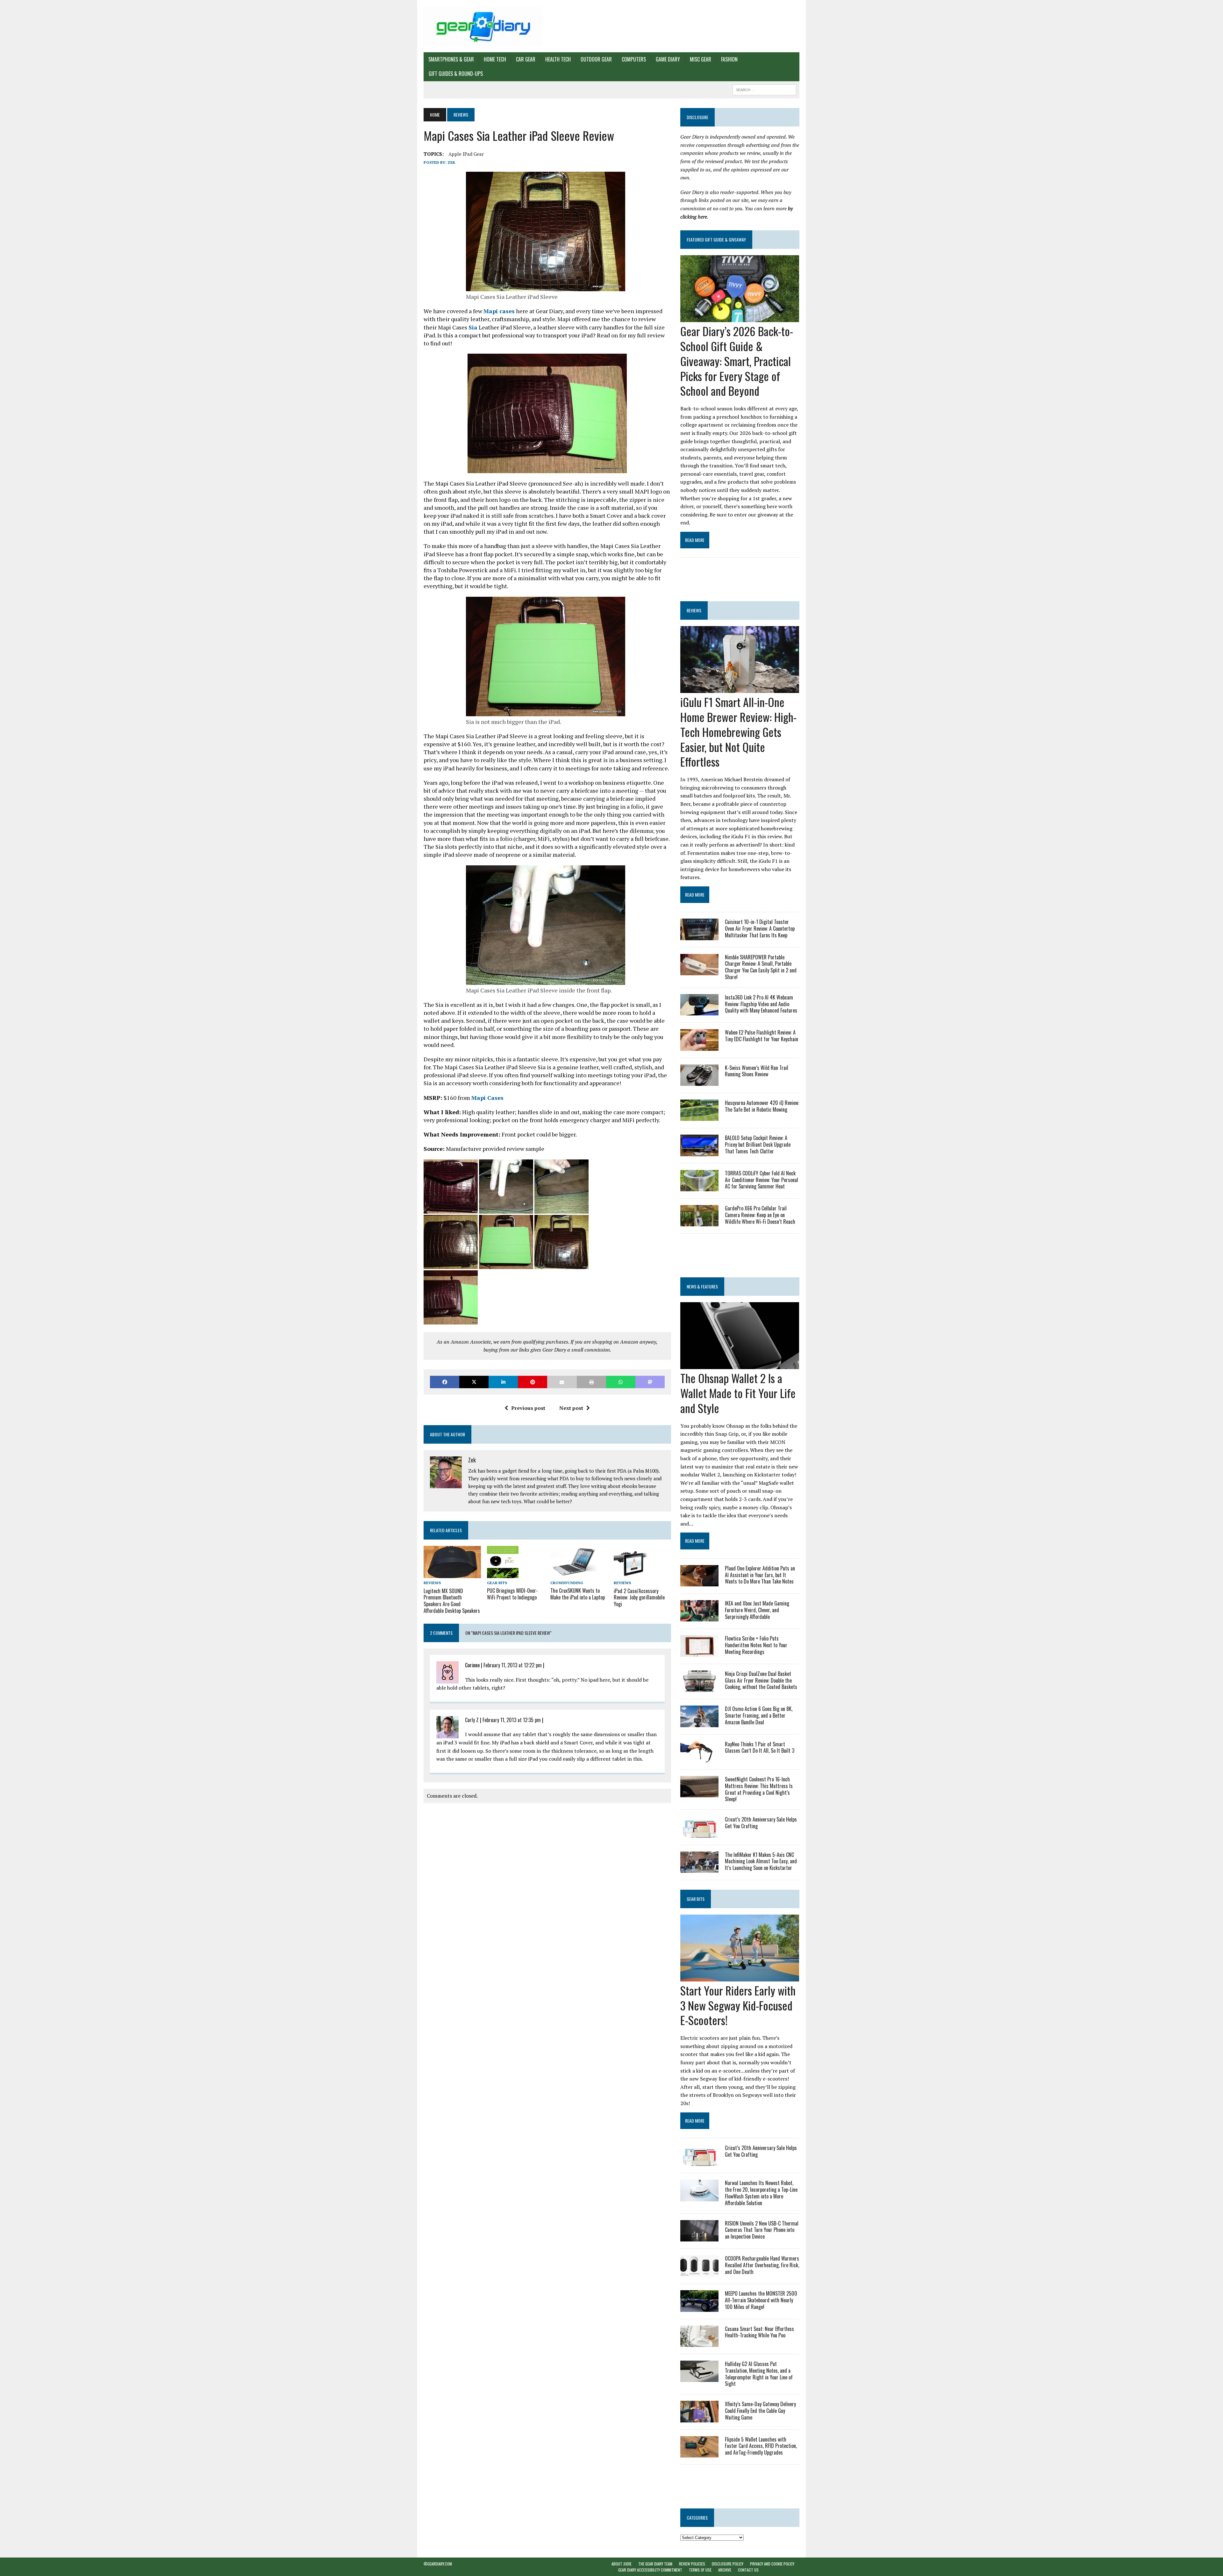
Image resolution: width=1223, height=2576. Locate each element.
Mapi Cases (487, 1098)
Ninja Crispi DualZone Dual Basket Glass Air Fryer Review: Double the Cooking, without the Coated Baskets (761, 1680)
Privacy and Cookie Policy (772, 2564)
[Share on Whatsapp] (621, 1382)
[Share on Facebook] (445, 1382)
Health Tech (558, 59)
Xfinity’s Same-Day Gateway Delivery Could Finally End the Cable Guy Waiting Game (760, 2411)
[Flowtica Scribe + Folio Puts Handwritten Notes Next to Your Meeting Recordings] (699, 1652)
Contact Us (748, 2570)
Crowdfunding (567, 1583)
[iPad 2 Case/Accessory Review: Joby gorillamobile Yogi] (632, 1574)
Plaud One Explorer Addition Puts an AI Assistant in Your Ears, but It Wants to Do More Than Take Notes (760, 1575)
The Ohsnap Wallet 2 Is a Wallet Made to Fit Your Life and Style (738, 1393)
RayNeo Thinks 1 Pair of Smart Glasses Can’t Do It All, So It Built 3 (760, 1747)
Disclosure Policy (728, 2564)
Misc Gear (701, 59)
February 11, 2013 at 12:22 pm (513, 1665)
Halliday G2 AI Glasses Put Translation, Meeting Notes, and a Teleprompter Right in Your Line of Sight (759, 2374)
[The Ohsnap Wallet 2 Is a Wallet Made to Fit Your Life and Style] (740, 1365)
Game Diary (668, 59)
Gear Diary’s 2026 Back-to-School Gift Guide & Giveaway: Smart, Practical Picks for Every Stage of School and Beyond (737, 361)
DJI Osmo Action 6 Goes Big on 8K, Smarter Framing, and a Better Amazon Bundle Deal (759, 1715)
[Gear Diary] (483, 26)
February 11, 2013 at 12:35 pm (512, 1720)
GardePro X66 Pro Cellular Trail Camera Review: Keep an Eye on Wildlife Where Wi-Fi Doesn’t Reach (760, 1215)
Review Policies (692, 2564)
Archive (725, 2570)
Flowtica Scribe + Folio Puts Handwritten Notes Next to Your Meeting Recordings (756, 1645)
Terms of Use (700, 2570)
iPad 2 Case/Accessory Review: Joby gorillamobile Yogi (639, 1598)
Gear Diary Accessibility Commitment (650, 2570)
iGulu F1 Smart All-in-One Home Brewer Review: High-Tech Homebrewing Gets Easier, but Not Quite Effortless (738, 732)
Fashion (729, 59)
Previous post (528, 1408)
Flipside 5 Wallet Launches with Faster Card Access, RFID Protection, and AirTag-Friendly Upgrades (761, 2446)
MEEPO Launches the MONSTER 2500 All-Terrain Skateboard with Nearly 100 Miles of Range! (761, 2300)
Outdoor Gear (596, 59)
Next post (571, 1408)
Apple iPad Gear (466, 154)
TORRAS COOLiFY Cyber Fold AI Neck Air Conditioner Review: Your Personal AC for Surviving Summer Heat (762, 1180)
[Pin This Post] (533, 1382)
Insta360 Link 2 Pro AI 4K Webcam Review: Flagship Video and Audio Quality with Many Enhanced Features (761, 1004)
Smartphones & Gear (451, 59)
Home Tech (495, 59)
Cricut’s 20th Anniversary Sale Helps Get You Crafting (761, 1823)
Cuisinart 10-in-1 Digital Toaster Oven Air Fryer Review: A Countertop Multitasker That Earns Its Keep (760, 928)
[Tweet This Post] (474, 1382)
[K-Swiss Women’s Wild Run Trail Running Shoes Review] (699, 1081)
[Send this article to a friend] (562, 1382)
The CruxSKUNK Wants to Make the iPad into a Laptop (578, 1594)
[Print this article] (591, 1382)
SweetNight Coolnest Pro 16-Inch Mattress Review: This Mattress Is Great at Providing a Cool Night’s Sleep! (759, 1789)
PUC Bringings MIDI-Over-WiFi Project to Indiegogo (512, 1594)
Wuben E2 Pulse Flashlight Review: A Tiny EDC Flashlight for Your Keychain (762, 1036)
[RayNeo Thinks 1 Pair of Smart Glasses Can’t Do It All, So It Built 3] (699, 1758)
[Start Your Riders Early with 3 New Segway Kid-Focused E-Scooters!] (740, 1977)
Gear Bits (497, 1583)
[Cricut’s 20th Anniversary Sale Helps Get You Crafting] (699, 1833)
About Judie (622, 2564)
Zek (451, 162)
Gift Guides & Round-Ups (456, 74)
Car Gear (526, 59)
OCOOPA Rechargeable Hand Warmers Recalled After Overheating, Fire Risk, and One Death (762, 2265)
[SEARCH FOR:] (764, 89)
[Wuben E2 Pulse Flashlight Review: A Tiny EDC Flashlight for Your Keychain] (699, 1046)
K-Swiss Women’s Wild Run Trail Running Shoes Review (757, 1071)
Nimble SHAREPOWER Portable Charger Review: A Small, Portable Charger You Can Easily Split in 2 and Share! (761, 967)
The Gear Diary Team (655, 2564)
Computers (634, 59)
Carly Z (472, 1720)
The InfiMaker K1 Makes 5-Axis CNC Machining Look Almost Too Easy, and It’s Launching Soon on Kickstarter (761, 1861)
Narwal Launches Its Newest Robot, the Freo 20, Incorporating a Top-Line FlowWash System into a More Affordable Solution (761, 2193)
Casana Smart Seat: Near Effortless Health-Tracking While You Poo (759, 2332)
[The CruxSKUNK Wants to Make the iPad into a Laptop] (574, 1574)
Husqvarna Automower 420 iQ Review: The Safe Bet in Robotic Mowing (762, 1106)
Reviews (432, 1583)
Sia (473, 327)
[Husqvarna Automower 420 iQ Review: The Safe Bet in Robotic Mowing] (699, 1117)
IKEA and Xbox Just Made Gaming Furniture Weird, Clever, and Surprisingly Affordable (757, 1610)
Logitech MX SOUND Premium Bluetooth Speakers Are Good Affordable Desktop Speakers (452, 1601)
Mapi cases (499, 311)
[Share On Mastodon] (650, 1382)
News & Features (702, 1286)
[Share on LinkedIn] (503, 1382)
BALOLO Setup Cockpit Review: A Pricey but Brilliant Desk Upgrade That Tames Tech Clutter (758, 1144)
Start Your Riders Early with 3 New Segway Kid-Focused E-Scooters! (738, 2005)
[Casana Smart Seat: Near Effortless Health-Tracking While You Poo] (699, 2342)
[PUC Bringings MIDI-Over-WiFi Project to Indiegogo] (503, 1574)
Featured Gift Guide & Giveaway (716, 239)
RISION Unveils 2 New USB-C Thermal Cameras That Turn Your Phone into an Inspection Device (762, 2230)
